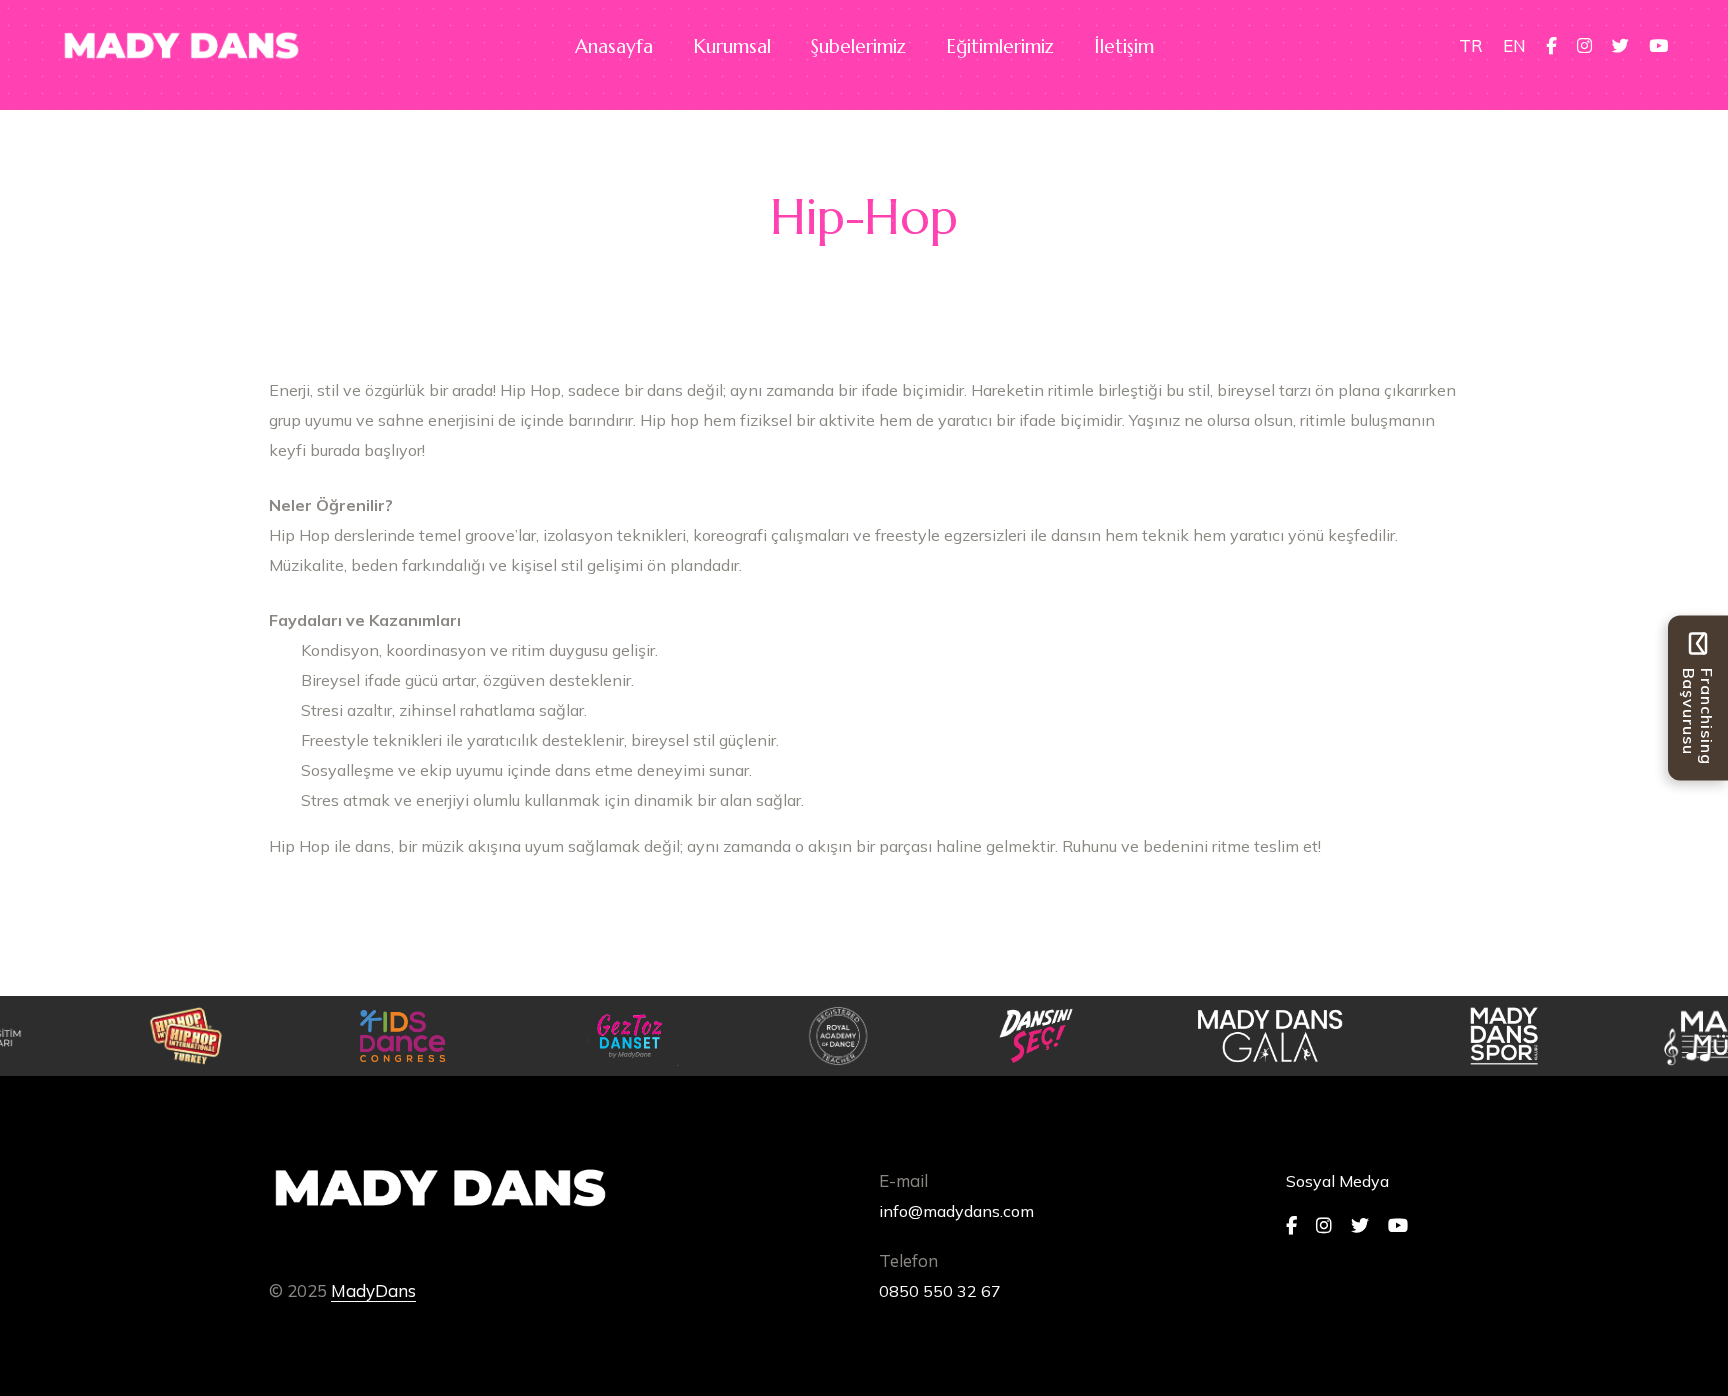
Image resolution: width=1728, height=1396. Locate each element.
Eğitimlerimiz (1000, 46)
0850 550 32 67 (940, 1291)
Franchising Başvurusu (1698, 716)
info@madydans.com (956, 1211)
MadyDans (373, 1290)
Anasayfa (614, 46)
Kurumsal (732, 46)
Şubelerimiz (858, 46)
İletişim (1124, 46)
